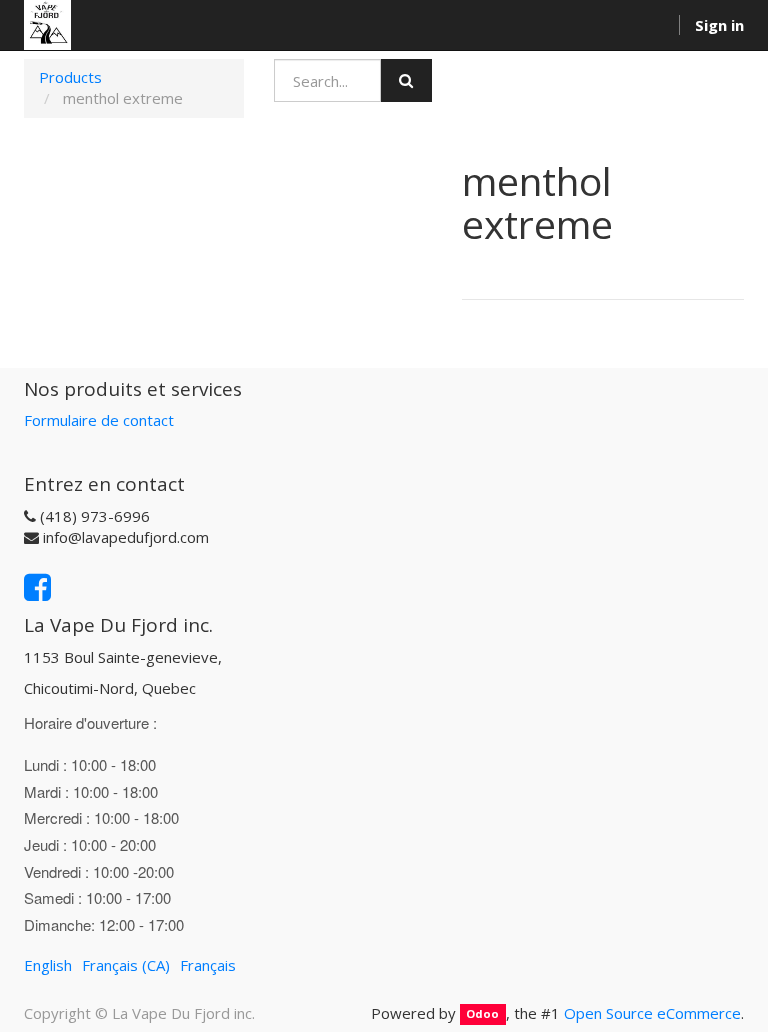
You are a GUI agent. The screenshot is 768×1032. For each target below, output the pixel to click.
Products (70, 77)
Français (208, 965)
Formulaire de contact (99, 420)
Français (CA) (126, 965)
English (48, 965)
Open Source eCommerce (652, 1013)
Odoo (482, 1014)
